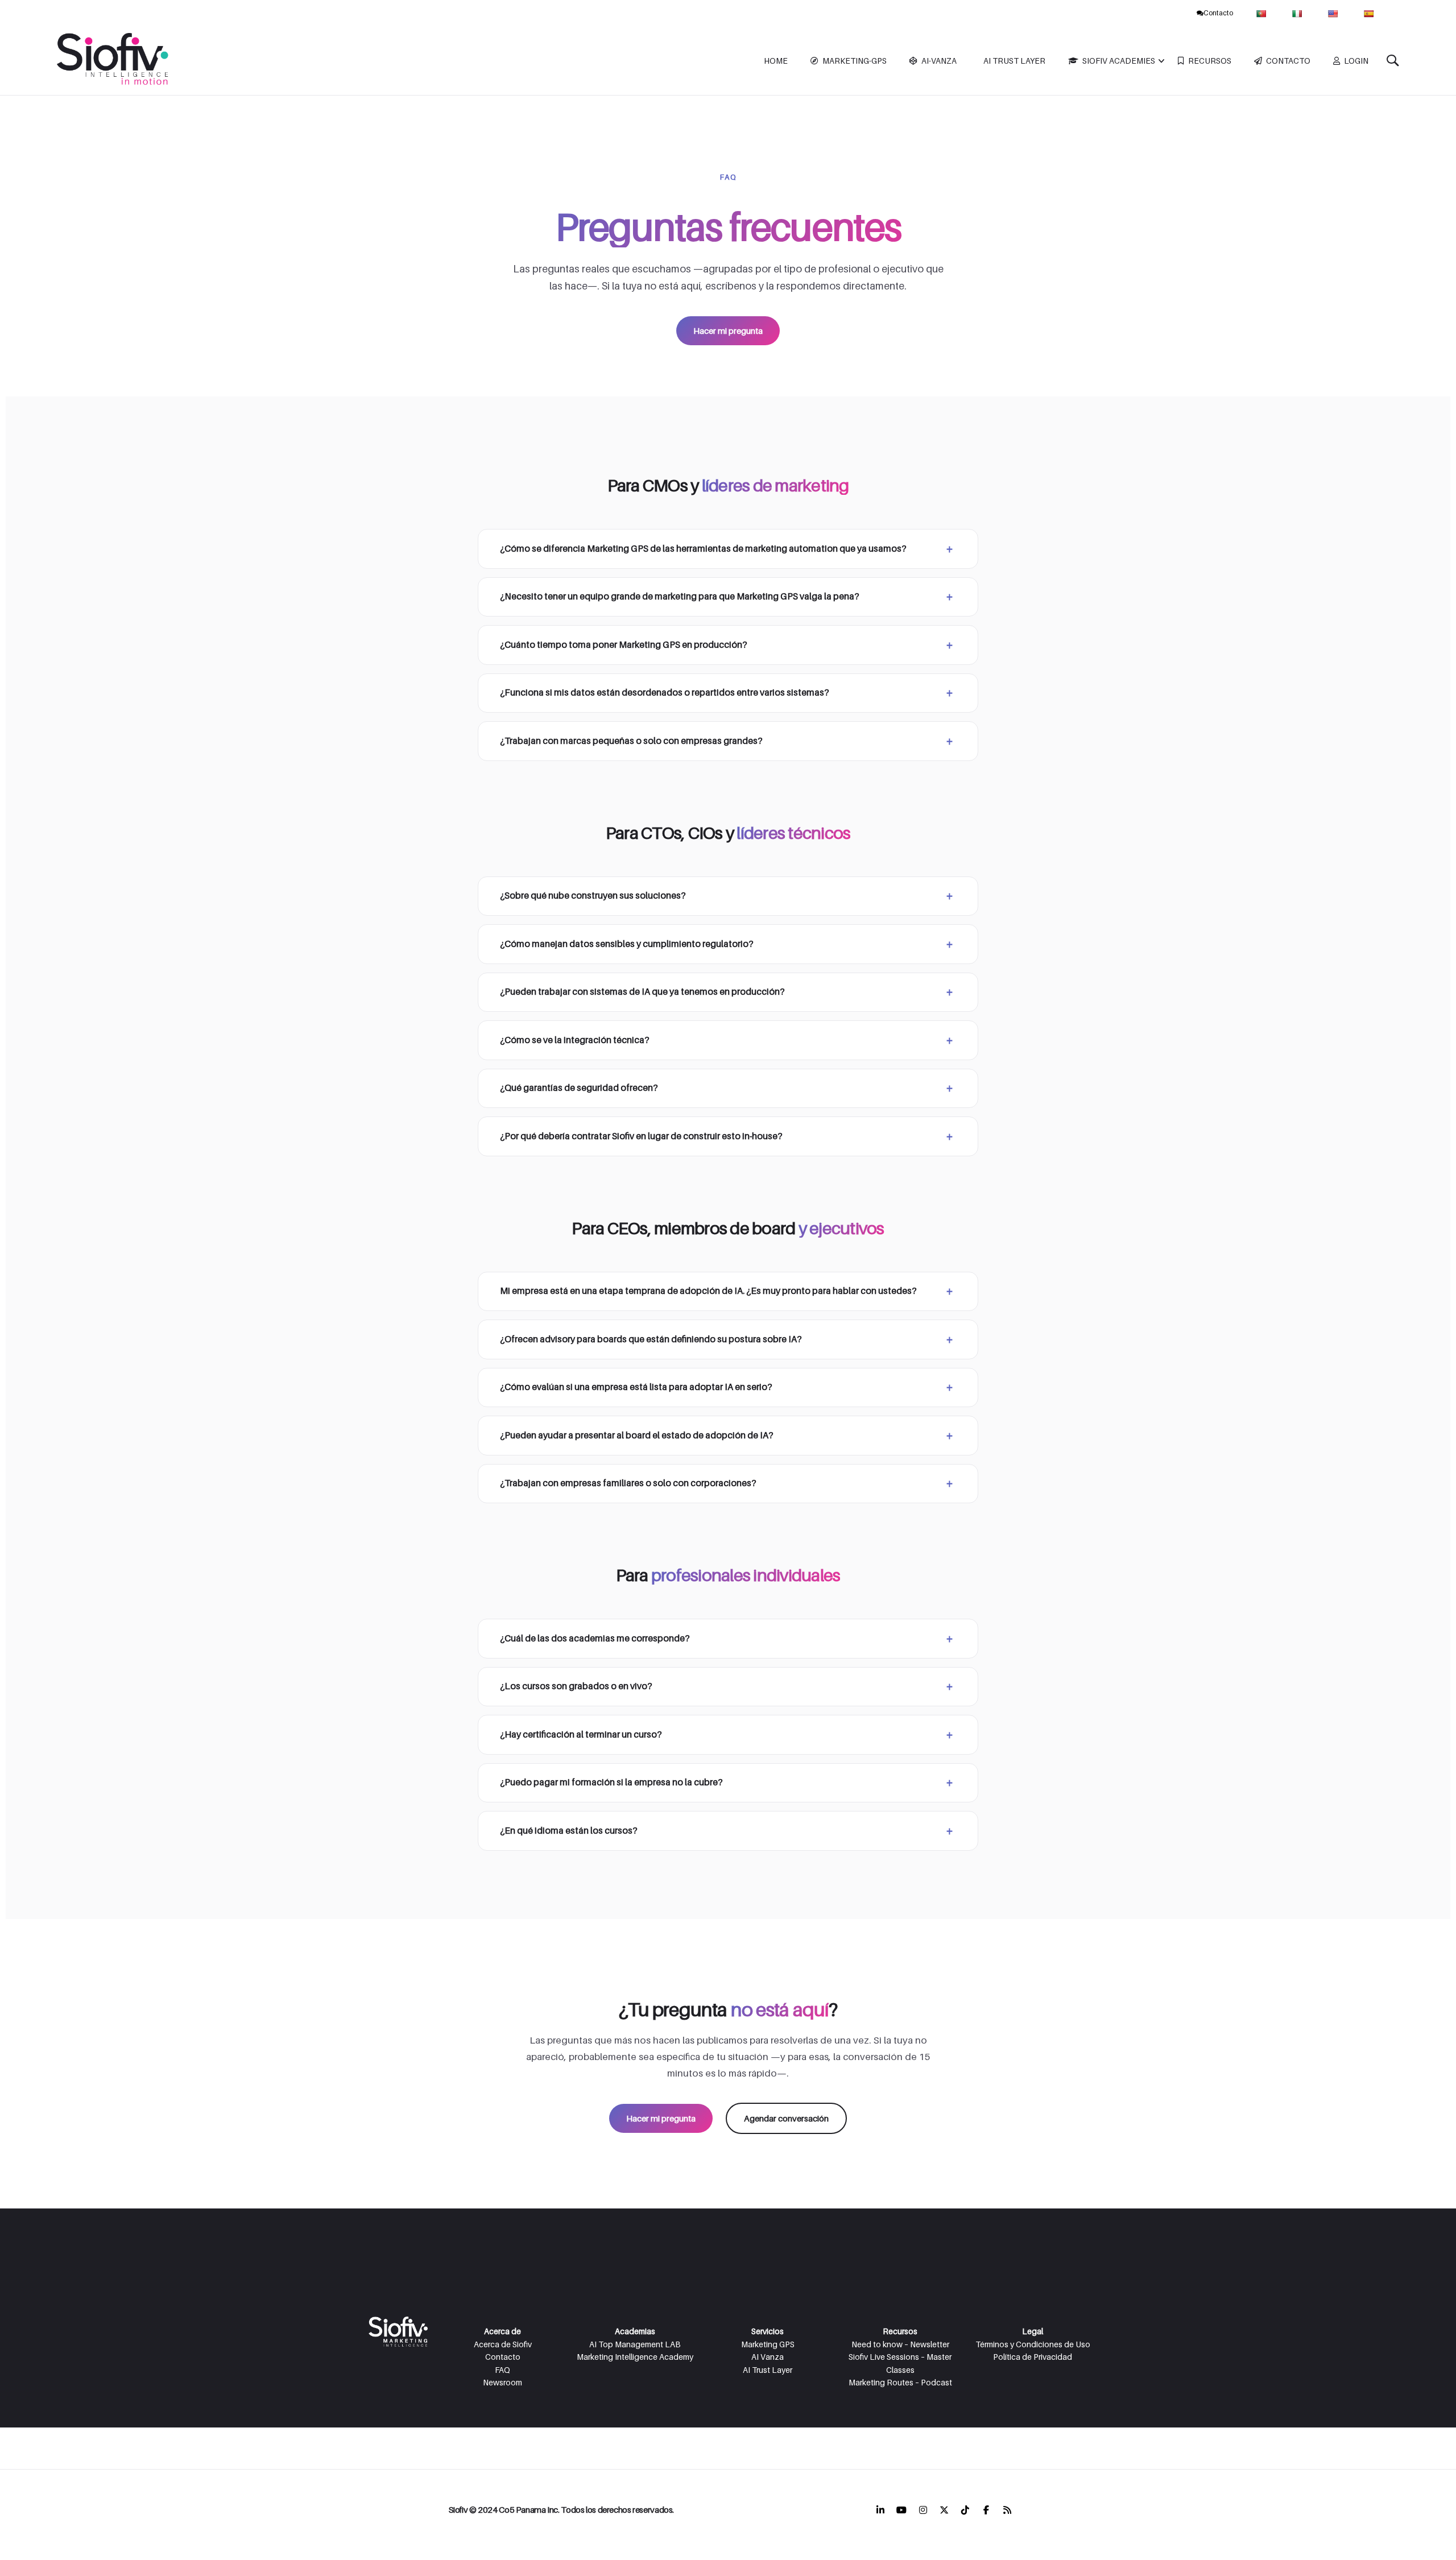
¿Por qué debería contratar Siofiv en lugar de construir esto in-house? (641, 1136)
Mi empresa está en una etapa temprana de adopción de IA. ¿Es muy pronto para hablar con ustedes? (708, 1291)
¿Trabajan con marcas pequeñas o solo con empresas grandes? (631, 741)
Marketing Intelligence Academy (635, 2357)
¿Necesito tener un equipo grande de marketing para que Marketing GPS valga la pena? (680, 596)
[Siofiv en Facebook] (986, 2510)
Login (1356, 61)
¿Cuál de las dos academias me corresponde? (595, 1638)
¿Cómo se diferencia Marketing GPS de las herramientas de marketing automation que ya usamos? (703, 549)
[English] (1334, 13)
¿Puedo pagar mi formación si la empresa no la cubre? (611, 1782)
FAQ (502, 2370)
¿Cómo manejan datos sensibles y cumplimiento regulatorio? (627, 944)
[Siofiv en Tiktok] (965, 2510)
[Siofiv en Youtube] (901, 2510)
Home (776, 61)
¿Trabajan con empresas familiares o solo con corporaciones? (628, 1483)
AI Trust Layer (1014, 61)
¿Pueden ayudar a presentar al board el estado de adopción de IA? (637, 1435)
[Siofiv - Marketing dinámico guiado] (114, 61)
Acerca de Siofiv (503, 2344)
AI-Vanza (939, 61)
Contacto (1218, 13)
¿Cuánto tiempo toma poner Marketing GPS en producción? (624, 645)
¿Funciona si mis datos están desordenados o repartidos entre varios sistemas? (665, 692)
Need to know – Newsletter (900, 2344)
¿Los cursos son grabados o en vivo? (576, 1686)
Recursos (1210, 61)
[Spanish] (1370, 13)
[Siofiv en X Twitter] (944, 2510)
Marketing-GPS (855, 61)
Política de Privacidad (1033, 2357)
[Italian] (1298, 13)
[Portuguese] (1262, 13)
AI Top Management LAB (635, 2344)
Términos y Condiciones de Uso (1033, 2344)
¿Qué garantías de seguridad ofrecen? (579, 1088)
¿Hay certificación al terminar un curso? (581, 1734)
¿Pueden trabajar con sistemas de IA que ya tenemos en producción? (642, 992)
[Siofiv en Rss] (1007, 2510)
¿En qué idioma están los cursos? (569, 1831)
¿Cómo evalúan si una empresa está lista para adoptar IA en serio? (636, 1387)
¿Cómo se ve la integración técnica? (575, 1040)
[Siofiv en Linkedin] (880, 2510)
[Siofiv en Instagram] (923, 2510)
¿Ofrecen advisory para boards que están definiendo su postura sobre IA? (651, 1339)
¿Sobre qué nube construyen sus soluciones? (593, 896)
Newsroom (502, 2382)
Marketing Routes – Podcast (900, 2382)
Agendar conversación (786, 2118)
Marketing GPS (768, 2344)
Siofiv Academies (1119, 61)
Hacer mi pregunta (728, 330)
